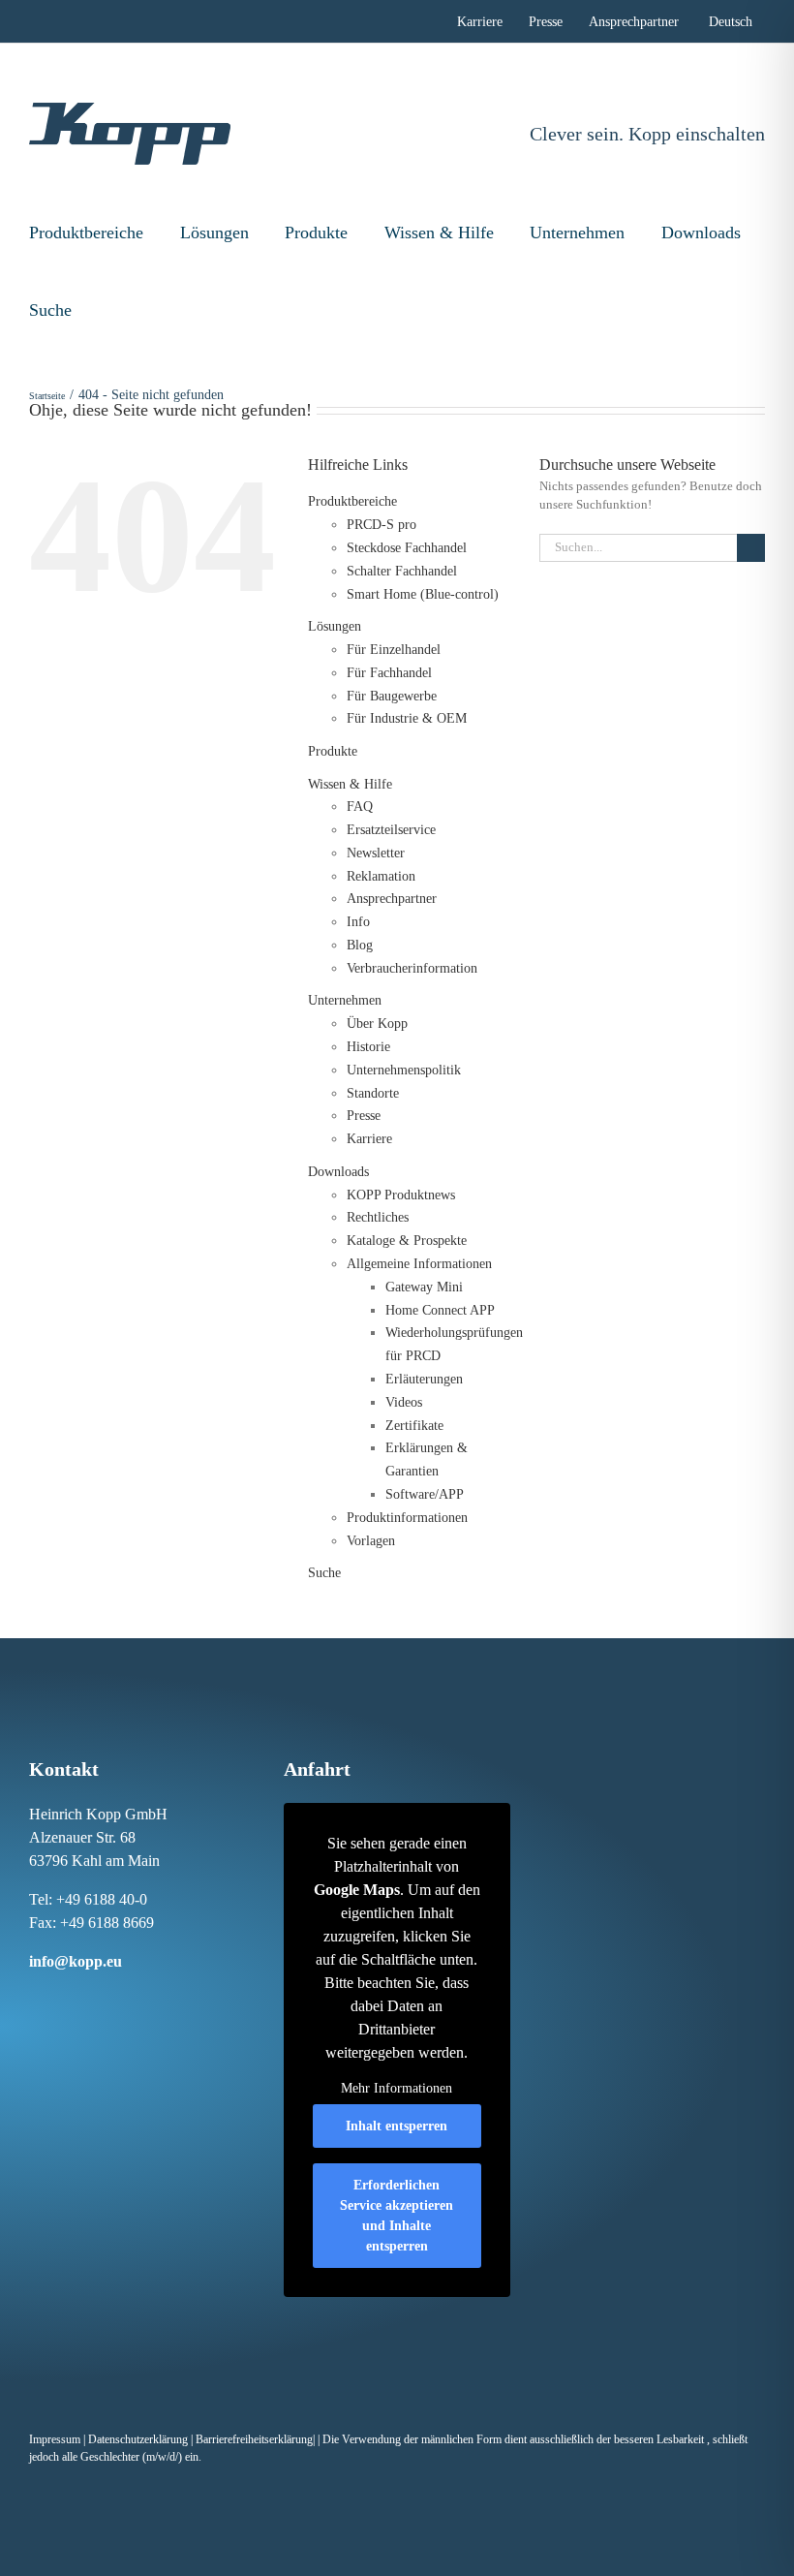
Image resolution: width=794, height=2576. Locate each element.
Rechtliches (378, 1217)
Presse (364, 1116)
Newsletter (376, 853)
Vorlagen (371, 1541)
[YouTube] (135, 1998)
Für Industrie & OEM (407, 718)
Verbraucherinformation (412, 968)
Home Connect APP (440, 1310)
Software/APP (425, 1494)
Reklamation (381, 876)
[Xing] (94, 1998)
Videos (404, 1402)
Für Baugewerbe (392, 696)
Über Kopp (377, 1024)
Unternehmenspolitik (404, 1070)
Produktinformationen (407, 1518)
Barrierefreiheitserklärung (254, 2439)
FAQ (360, 807)
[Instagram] (53, 1998)
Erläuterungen (424, 1379)
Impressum (55, 2439)
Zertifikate (414, 1426)
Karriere (369, 1139)
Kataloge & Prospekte (407, 1241)
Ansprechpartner (392, 899)
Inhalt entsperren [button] (397, 2126)
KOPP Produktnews (401, 1195)
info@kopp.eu (76, 1961)
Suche (50, 310)
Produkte (316, 233)
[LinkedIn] (74, 1998)
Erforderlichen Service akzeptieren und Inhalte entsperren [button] (397, 2216)
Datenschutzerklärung (138, 2439)
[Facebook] (33, 1998)
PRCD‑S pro (382, 525)
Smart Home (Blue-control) (423, 594)
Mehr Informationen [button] (397, 2088)
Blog (360, 945)
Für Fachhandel (389, 673)
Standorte (373, 1093)
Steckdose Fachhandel (407, 548)
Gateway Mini (424, 1287)
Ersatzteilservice (391, 830)
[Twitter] (114, 1998)
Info (358, 922)
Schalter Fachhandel (402, 571)
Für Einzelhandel (394, 650)
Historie (368, 1047)
